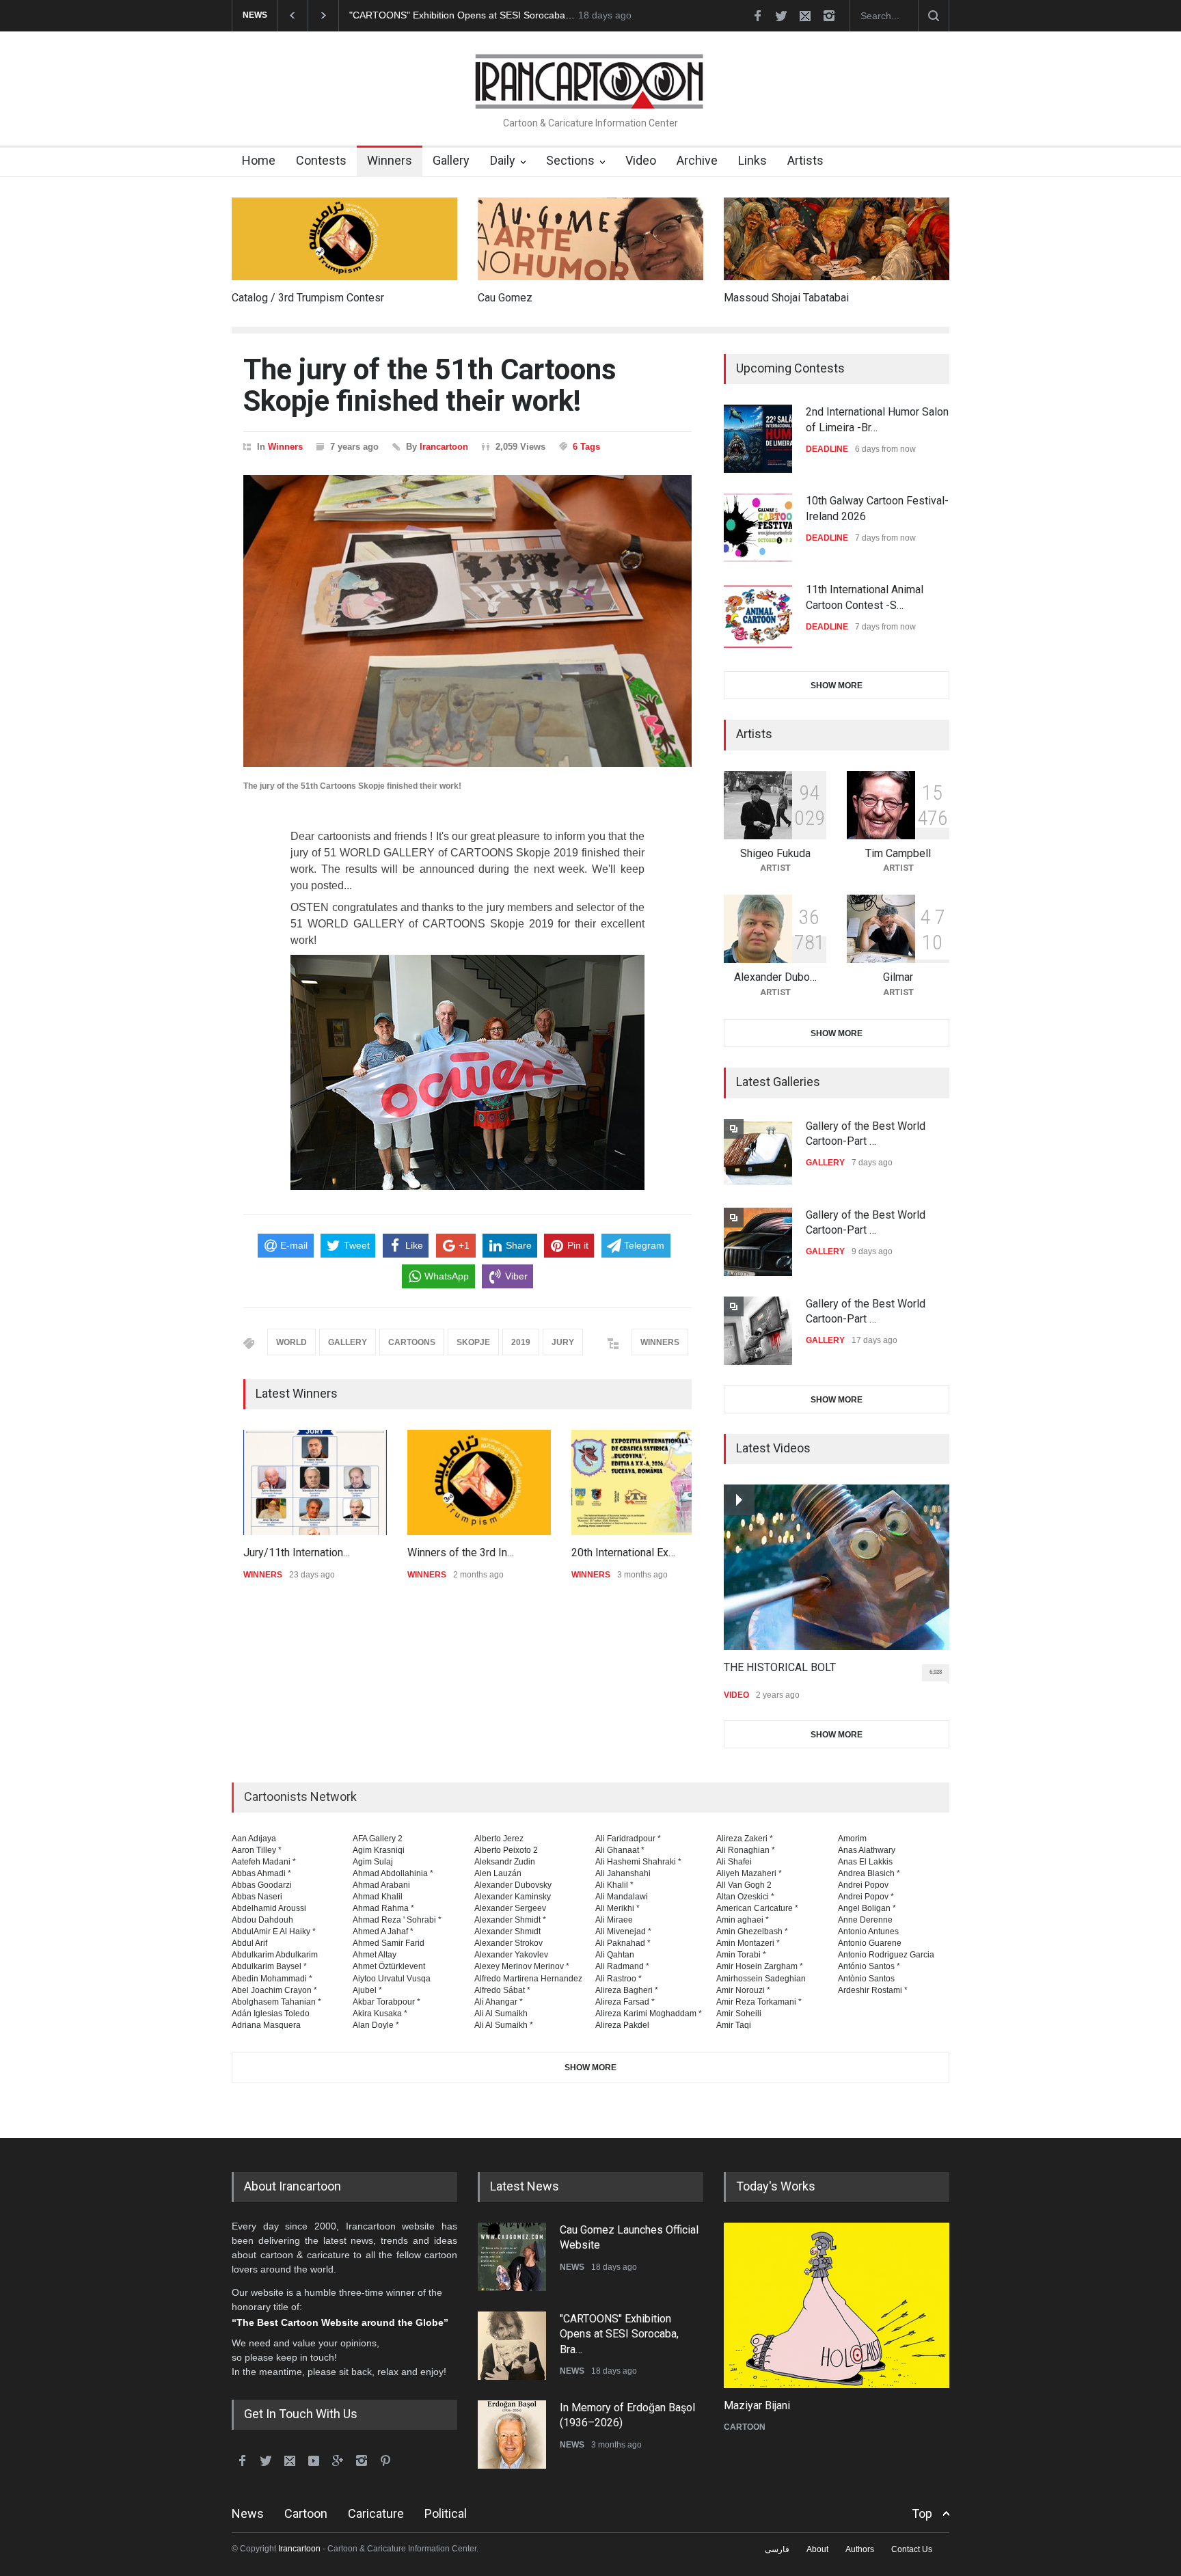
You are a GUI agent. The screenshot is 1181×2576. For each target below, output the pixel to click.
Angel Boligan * (867, 1908)
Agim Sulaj (373, 1862)
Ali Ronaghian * (746, 1850)
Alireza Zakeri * (745, 1839)
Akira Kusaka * (380, 2014)
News (248, 2513)
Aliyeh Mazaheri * (749, 1873)
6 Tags (586, 447)
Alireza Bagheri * (627, 1990)
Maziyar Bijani (757, 2405)
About (817, 2549)
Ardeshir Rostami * (873, 1990)
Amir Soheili (739, 2014)
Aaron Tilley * (257, 1850)
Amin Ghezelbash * (752, 1931)
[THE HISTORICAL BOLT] (837, 1567)
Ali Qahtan (615, 1955)
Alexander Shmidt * (510, 1920)
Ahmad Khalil (378, 1897)
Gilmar (898, 977)
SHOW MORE (837, 686)
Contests (321, 160)
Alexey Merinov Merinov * (522, 1966)
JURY (563, 1342)
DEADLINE (827, 449)
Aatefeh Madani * (264, 1862)
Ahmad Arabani (381, 1885)
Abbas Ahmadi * (261, 1873)
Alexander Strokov (508, 1943)
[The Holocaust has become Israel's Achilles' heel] (837, 2305)
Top (922, 2513)
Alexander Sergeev (510, 1908)
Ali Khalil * (614, 1885)
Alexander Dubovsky (513, 1885)
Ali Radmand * (622, 1966)
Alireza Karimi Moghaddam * (649, 2014)
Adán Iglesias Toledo (271, 2014)
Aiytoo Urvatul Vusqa (392, 1979)
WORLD (291, 1342)
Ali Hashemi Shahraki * (638, 1862)
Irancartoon (444, 447)
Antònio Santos (866, 1979)
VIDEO (736, 1695)
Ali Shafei (734, 1862)
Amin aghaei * (743, 1920)
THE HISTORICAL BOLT (780, 1667)
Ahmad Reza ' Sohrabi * (397, 1920)
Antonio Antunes (868, 1931)
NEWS (572, 2267)
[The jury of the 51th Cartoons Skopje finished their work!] (467, 621)
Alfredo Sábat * (502, 1990)
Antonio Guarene (870, 1943)
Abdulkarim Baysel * (269, 1966)
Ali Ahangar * (499, 2002)
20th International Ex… (623, 1553)
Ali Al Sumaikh (501, 2014)
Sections (570, 160)
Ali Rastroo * (619, 1979)
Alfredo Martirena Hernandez (528, 1979)
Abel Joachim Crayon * (274, 1990)
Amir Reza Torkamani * (759, 2002)
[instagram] (829, 16)
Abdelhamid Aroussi (269, 1908)
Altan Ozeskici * (745, 1897)
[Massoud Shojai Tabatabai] (837, 239)
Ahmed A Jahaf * (383, 1931)
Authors (860, 2549)
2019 (521, 1342)
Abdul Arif (249, 1943)
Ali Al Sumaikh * (504, 2025)
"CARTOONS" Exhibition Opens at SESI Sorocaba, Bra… (619, 2334)
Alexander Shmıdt (507, 1931)
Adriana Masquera (266, 2025)
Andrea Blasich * (869, 1873)
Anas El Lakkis (865, 1862)
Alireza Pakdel (622, 2025)
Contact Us (912, 2549)
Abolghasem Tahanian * (276, 2002)
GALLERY (348, 1342)
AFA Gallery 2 (378, 1839)
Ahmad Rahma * (383, 1908)
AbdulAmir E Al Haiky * (274, 1931)
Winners (390, 160)
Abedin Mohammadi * (272, 1979)
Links (752, 160)
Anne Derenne (865, 1920)
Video (641, 160)
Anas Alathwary (867, 1850)
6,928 (936, 1672)
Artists (805, 160)
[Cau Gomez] (590, 239)
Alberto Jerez (499, 1839)
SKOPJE (473, 1342)
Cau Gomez (505, 298)
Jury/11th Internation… (297, 1553)
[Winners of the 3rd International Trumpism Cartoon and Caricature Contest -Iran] (479, 1482)
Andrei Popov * (866, 1897)
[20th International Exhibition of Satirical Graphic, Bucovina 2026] (643, 1482)
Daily (503, 160)
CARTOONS (412, 1342)
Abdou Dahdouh (262, 1920)
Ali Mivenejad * (623, 1931)
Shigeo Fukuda (775, 853)
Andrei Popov (863, 1885)
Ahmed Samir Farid (389, 1943)
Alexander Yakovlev (511, 1955)
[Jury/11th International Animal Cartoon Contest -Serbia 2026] (315, 1482)
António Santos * (869, 1966)
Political (446, 2513)
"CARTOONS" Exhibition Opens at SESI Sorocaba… (462, 15)
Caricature (376, 2513)
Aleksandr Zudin (505, 1862)
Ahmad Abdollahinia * (393, 1873)
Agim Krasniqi (379, 1850)
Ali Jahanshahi (623, 1873)
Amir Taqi (734, 2025)
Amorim (852, 1839)
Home (259, 160)
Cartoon (306, 2513)
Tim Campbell (898, 853)
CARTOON (745, 2427)
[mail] (805, 16)
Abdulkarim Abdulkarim (275, 1955)
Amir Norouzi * (743, 1990)
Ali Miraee (614, 1920)
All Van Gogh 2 (744, 1885)
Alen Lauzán (498, 1873)
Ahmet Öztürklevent (389, 1966)
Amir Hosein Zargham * (760, 1966)
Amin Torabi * (741, 1955)
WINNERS (660, 1342)
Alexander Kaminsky (513, 1897)
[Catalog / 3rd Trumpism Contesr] (344, 239)
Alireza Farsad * (625, 2002)
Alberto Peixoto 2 (506, 1850)
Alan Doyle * (376, 2025)
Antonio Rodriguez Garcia (886, 1955)
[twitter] (781, 16)
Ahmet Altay (375, 1955)
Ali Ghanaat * (620, 1850)
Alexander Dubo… (775, 977)
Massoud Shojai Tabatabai (786, 298)
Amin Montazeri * (748, 1943)
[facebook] (757, 16)
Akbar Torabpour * (386, 2002)
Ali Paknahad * (623, 1943)
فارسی (777, 2549)
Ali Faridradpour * (628, 1839)
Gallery (451, 160)
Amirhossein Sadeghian (761, 1979)
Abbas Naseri (257, 1897)
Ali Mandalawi (622, 1897)
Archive (697, 160)
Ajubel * (367, 1990)
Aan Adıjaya (254, 1839)
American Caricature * (757, 1908)
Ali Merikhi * (617, 1908)
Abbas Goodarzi (262, 1885)
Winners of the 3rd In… (461, 1553)
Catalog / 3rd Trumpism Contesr (308, 298)
